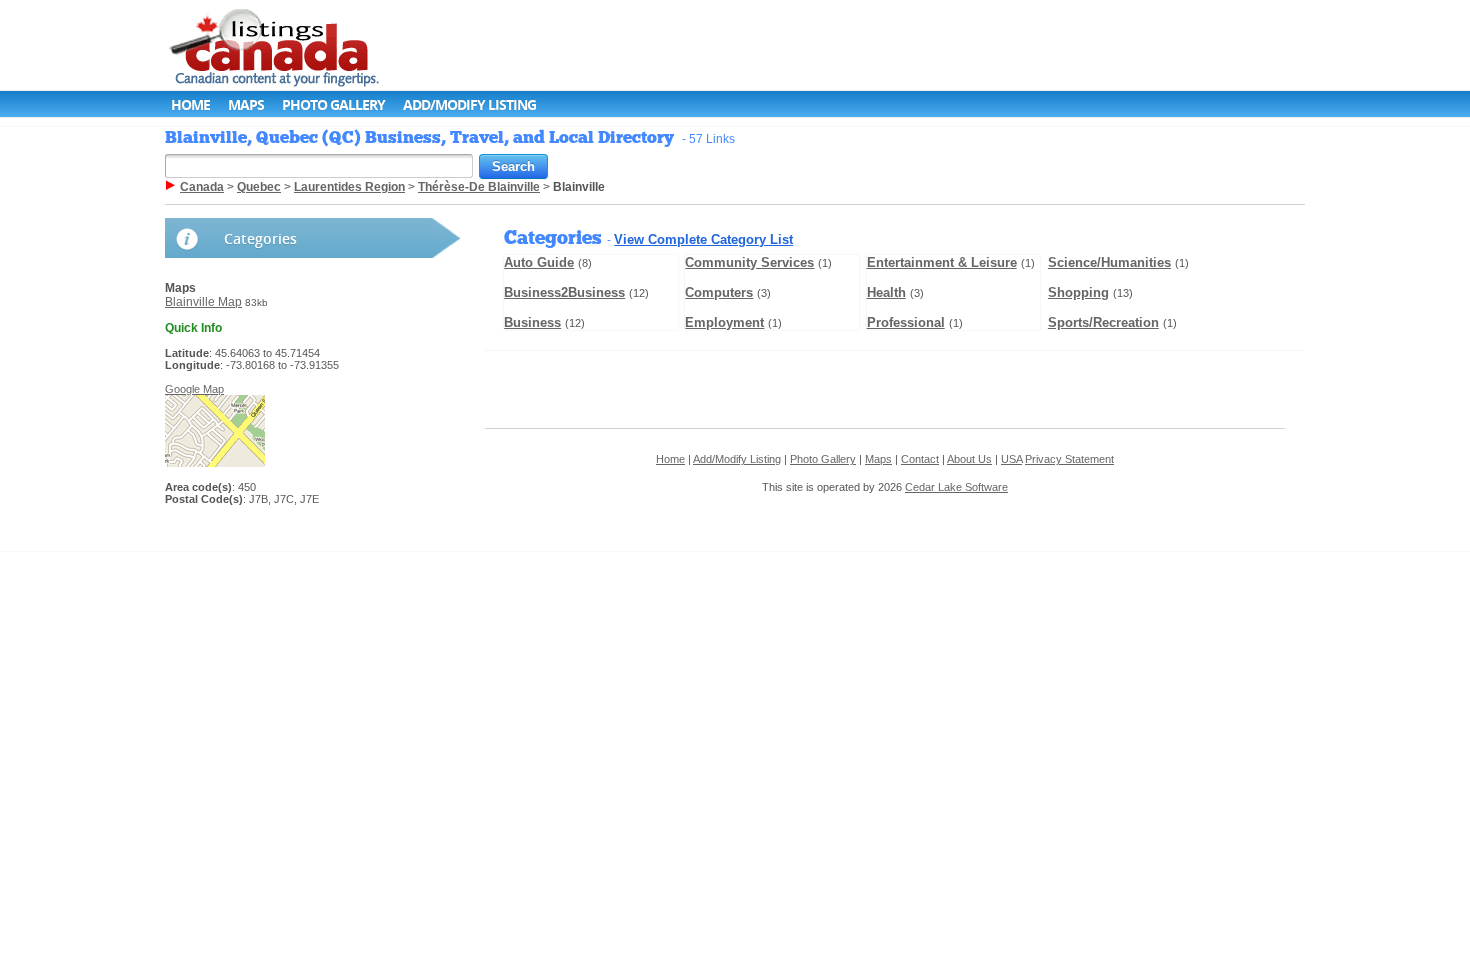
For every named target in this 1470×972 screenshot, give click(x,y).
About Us (969, 459)
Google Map (194, 389)
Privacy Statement (1069, 459)
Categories (260, 238)
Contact (920, 459)
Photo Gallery (333, 104)
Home (190, 104)
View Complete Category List (703, 239)
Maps (246, 104)
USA (1011, 459)
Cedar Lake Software (956, 487)
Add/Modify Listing (469, 104)
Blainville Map (203, 302)
